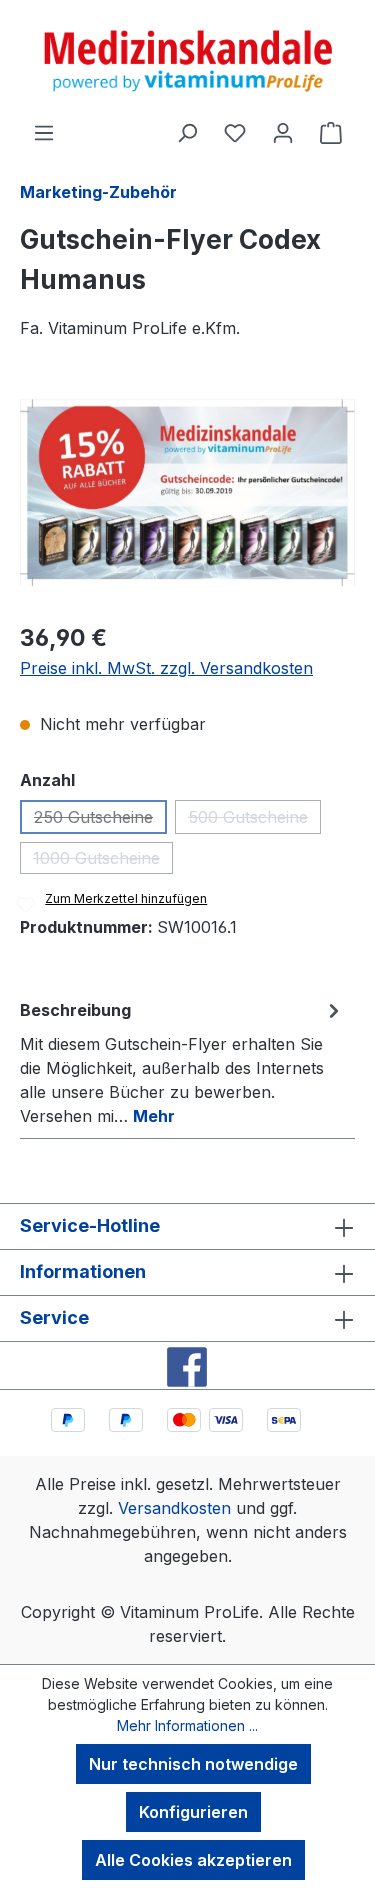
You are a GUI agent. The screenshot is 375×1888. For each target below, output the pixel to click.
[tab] (182, 1062)
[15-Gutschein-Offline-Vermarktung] (187, 492)
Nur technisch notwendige (193, 1764)
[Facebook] (187, 1365)
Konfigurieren (193, 1812)
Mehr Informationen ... (187, 1725)
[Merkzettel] (235, 132)
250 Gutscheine (100, 820)
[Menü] (44, 132)
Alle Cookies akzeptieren (193, 1860)
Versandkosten (174, 1508)
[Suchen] (187, 132)
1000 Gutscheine (103, 861)
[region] (187, 492)
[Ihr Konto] (283, 132)
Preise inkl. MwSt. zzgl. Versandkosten (166, 668)
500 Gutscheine (254, 820)
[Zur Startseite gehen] (187, 60)
